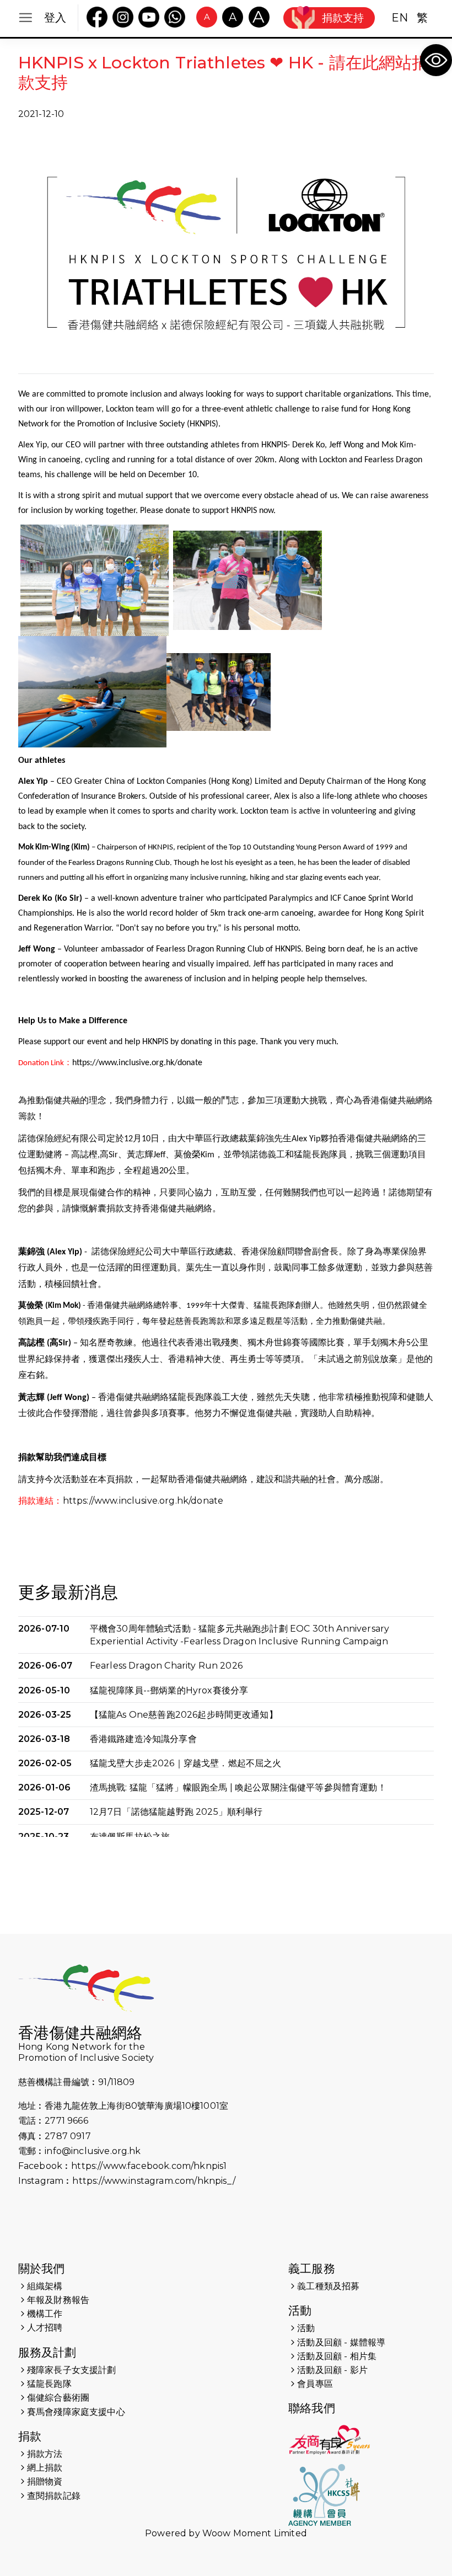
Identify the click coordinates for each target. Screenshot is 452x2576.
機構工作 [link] (45, 2314)
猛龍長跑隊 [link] (49, 2384)
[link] (436, 60)
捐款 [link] (30, 2436)
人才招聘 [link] (45, 2328)
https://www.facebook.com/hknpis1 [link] (149, 2166)
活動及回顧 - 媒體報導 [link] (341, 2342)
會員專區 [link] (315, 2384)
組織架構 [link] (45, 2286)
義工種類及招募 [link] (328, 2286)
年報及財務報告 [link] (58, 2300)
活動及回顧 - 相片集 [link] (337, 2356)
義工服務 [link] (312, 2268)
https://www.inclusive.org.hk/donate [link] (137, 1063)
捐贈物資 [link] (45, 2481)
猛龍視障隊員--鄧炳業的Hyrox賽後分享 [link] (169, 1690)
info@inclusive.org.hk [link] (93, 2151)
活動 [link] (300, 2310)
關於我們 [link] (42, 2268)
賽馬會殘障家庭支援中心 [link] (76, 2412)
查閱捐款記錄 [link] (54, 2496)
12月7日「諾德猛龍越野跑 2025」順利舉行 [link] (176, 1812)
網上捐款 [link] (45, 2468)
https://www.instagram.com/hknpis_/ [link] (154, 2181)
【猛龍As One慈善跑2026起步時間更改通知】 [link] (184, 1715)
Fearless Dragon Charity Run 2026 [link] (166, 1666)
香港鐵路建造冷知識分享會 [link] (143, 1739)
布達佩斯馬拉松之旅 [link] (130, 1837)
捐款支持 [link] (343, 18)
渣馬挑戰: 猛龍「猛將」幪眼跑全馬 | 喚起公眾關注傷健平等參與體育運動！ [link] (238, 1787)
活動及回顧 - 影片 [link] (332, 2370)
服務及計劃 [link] (47, 2352)
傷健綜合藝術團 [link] (58, 2398)
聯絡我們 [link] (312, 2408)
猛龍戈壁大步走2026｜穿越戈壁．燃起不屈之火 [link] (186, 1763)
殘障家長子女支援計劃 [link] (72, 2370)
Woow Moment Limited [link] (255, 2533)
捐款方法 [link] (45, 2454)
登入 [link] (55, 18)
